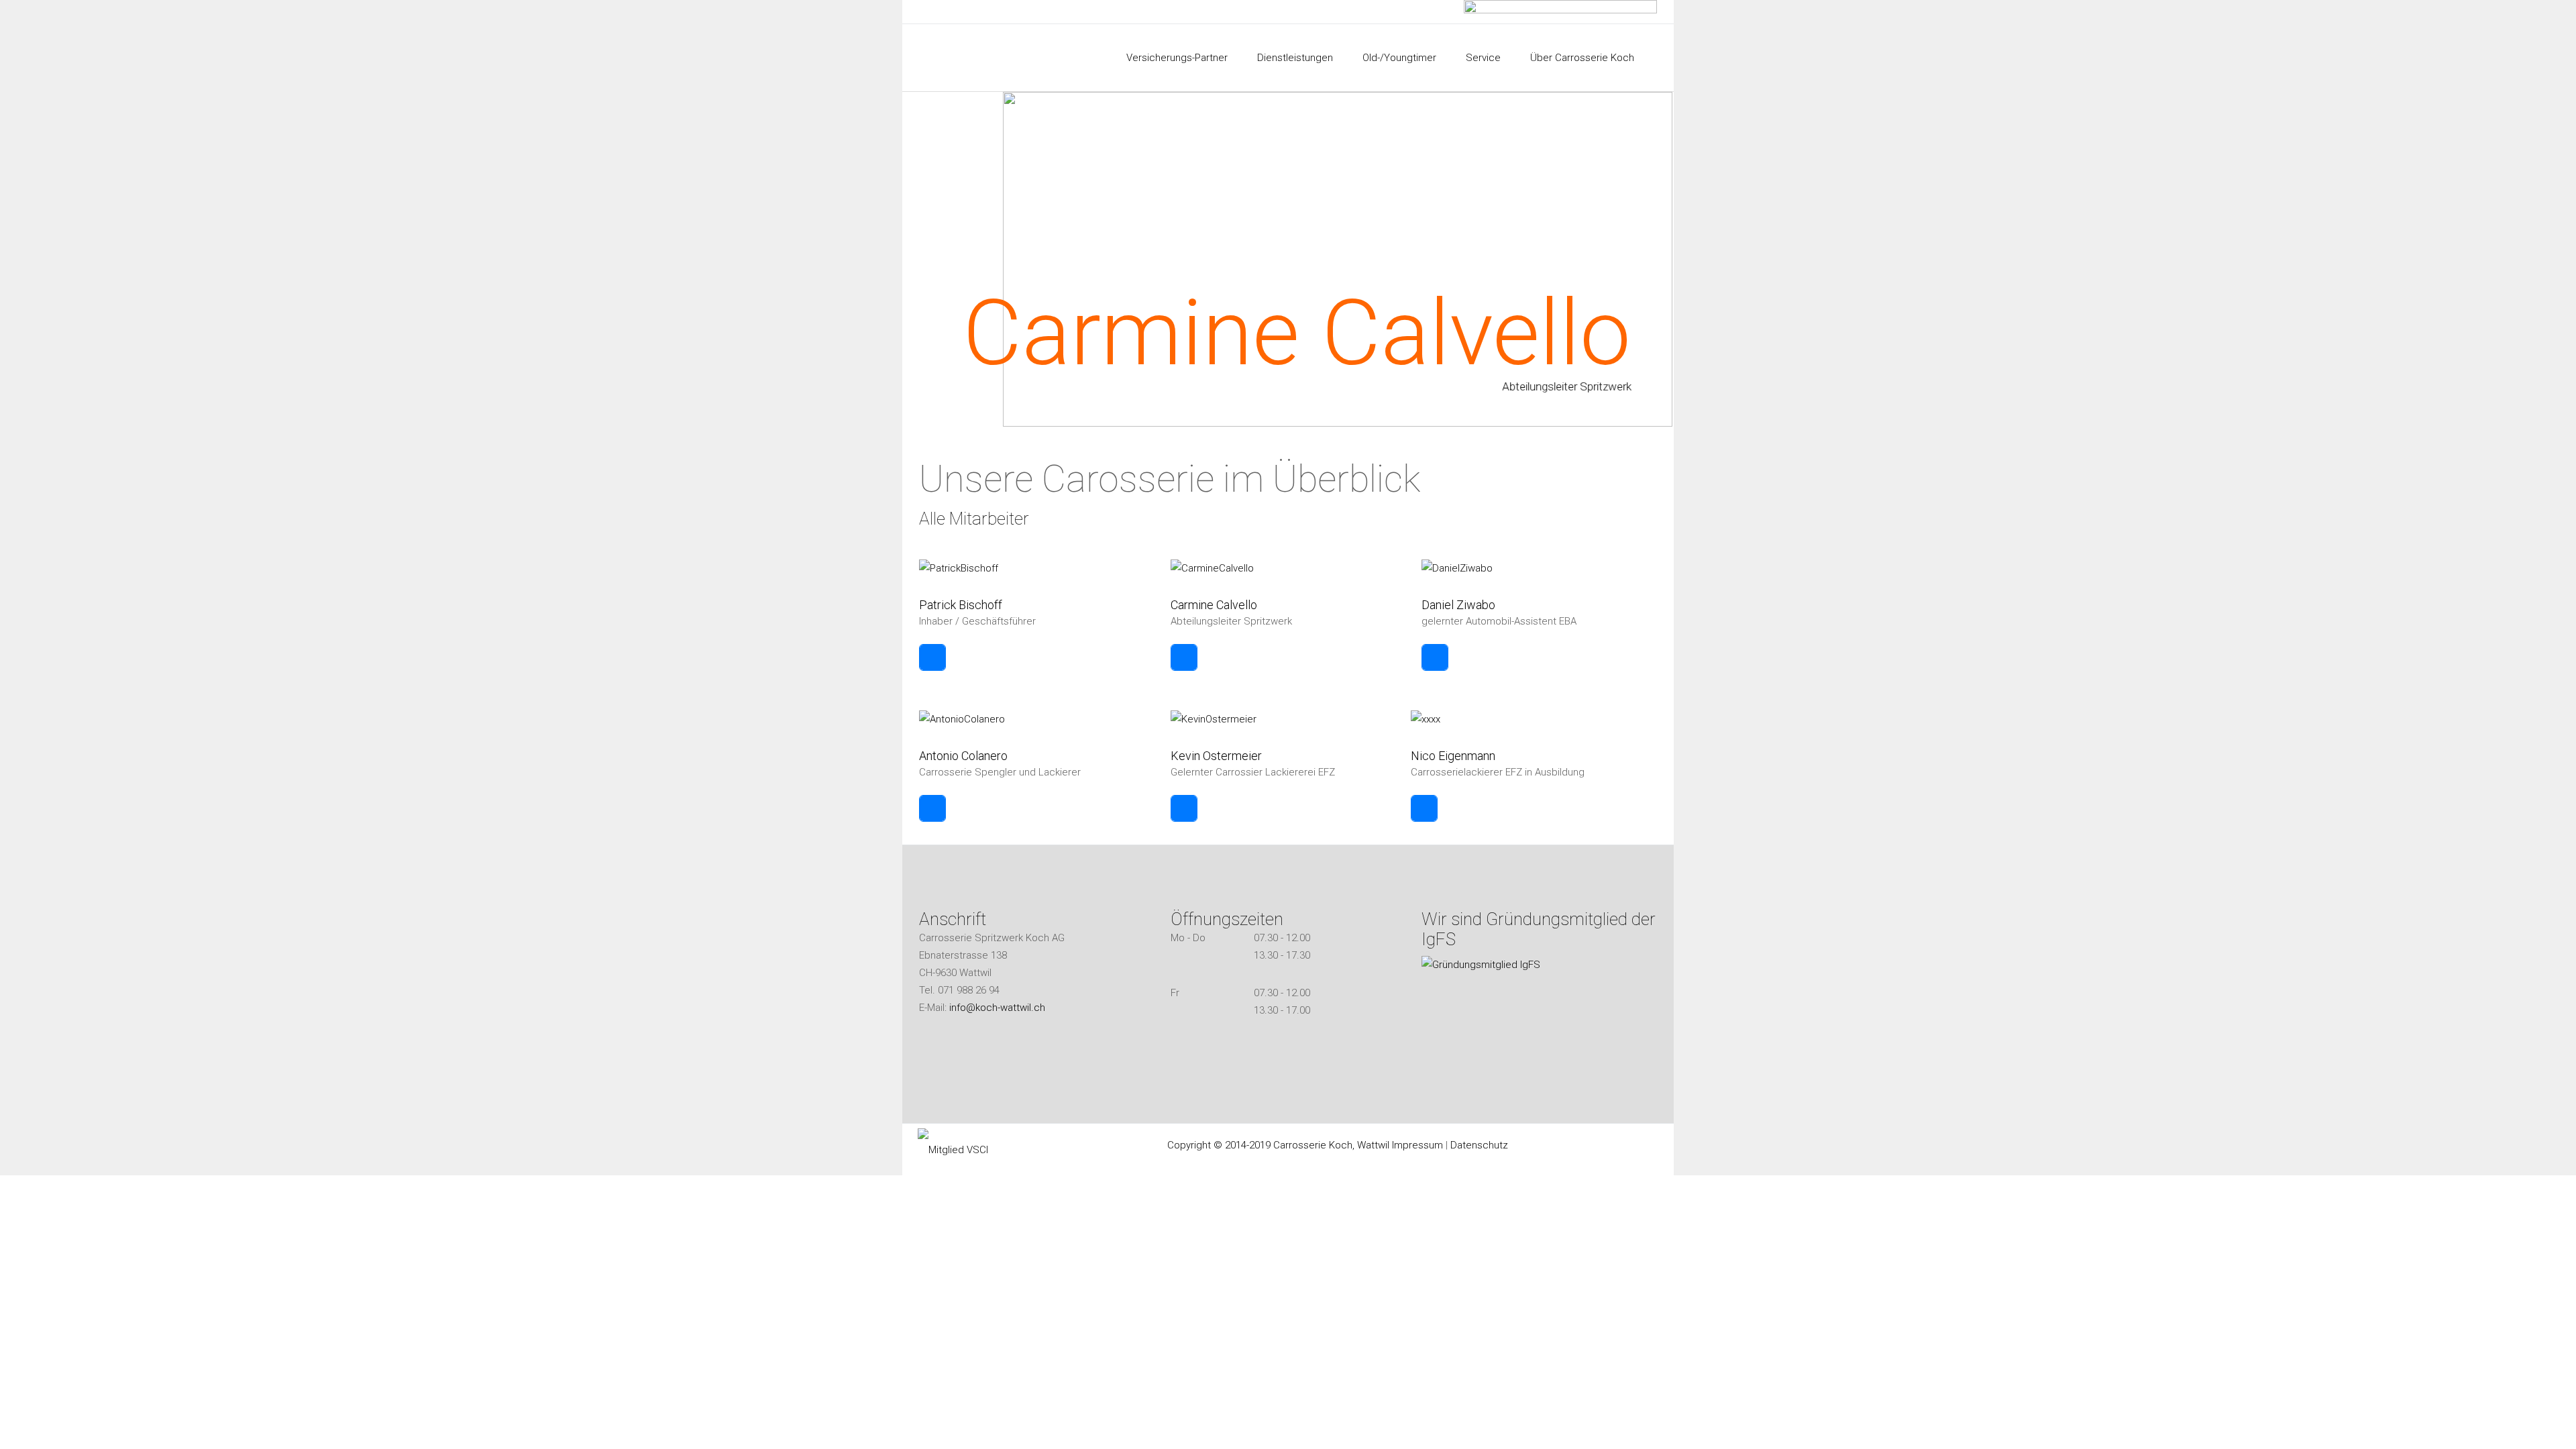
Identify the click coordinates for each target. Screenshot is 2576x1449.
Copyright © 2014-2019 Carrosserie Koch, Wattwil (1280, 1145)
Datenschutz (1479, 1145)
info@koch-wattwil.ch (997, 1008)
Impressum (1417, 1145)
